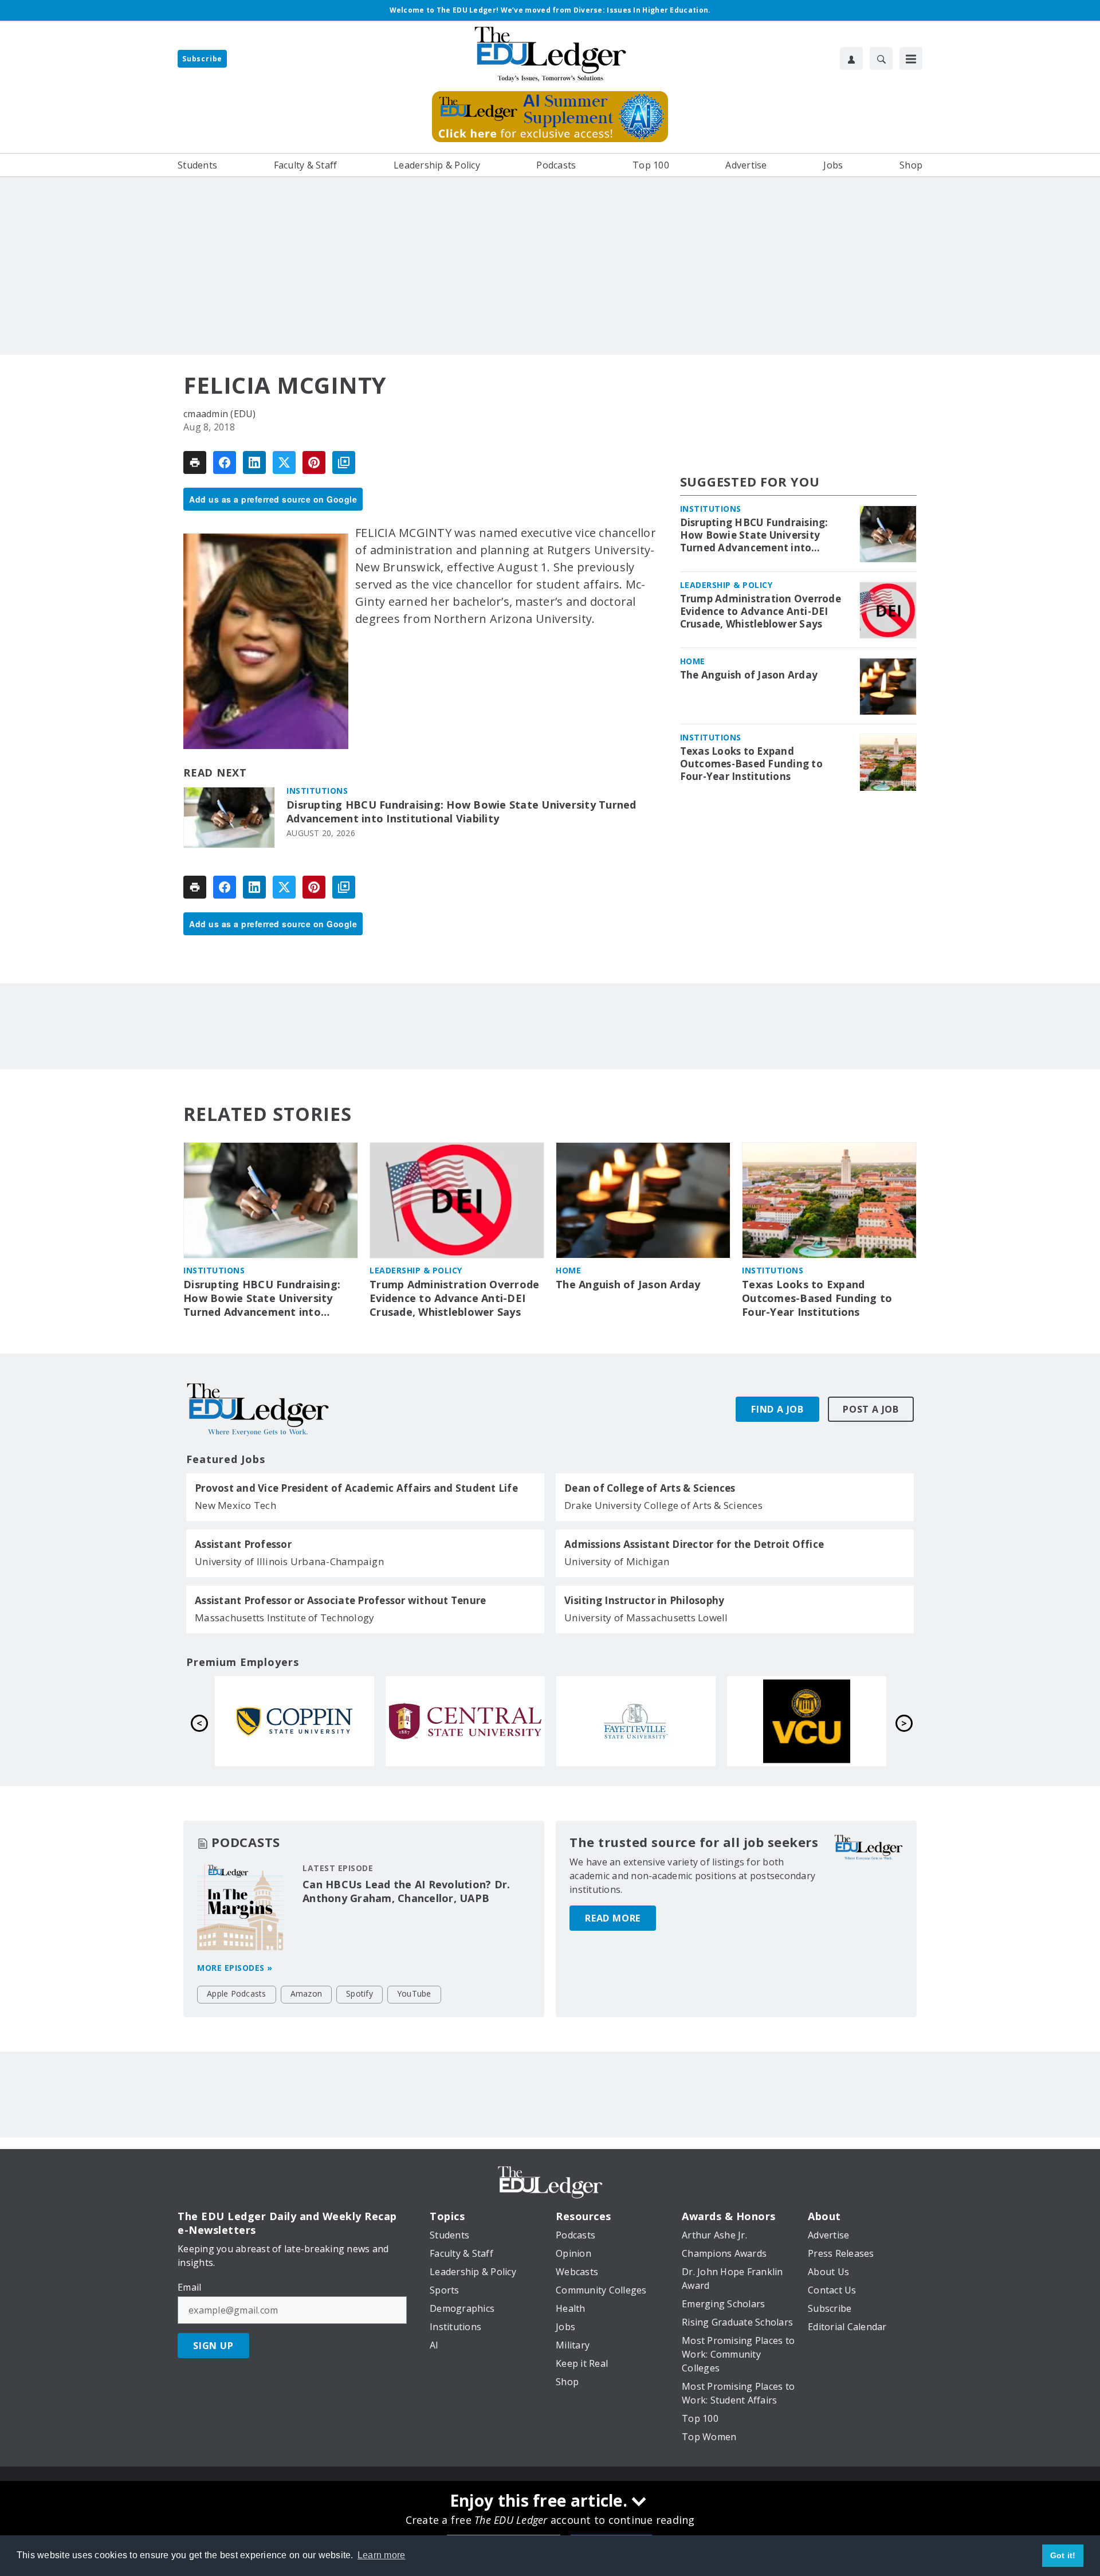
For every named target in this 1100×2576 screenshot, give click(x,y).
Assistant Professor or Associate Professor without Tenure (340, 1601)
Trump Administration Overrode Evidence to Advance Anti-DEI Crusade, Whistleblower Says (761, 612)
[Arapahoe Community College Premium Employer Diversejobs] (465, 1721)
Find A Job (777, 1409)
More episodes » (235, 1968)
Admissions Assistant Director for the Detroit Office (694, 1544)
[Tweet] (284, 462)
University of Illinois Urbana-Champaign (289, 1561)
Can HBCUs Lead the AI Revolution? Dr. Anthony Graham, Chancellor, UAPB (406, 1891)
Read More (613, 1918)
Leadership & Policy (726, 585)
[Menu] (911, 58)
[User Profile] (851, 58)
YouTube (414, 1993)
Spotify (360, 1993)
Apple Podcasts (237, 1993)
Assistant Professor (243, 1544)
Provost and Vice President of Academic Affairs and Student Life (356, 1488)
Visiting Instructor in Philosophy (644, 1601)
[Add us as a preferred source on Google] (344, 462)
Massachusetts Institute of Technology (284, 1618)
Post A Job (871, 1409)
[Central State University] (807, 1721)
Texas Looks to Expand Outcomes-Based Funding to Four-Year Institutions (751, 764)
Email (189, 2287)
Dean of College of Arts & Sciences (650, 1488)
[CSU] (636, 1721)
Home (693, 662)
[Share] (225, 462)
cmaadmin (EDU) (220, 414)
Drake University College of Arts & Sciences (663, 1505)
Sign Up (213, 2346)
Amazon (307, 1993)
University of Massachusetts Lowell (646, 1618)
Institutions (317, 791)
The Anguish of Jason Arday (749, 676)
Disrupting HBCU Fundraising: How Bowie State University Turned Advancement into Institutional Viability (461, 812)
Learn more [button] (382, 2555)
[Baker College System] (294, 1721)
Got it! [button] (1063, 2555)
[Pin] (314, 462)
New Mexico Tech (235, 1505)
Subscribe (202, 59)
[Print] (195, 462)
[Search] (881, 58)
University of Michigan (617, 1561)
